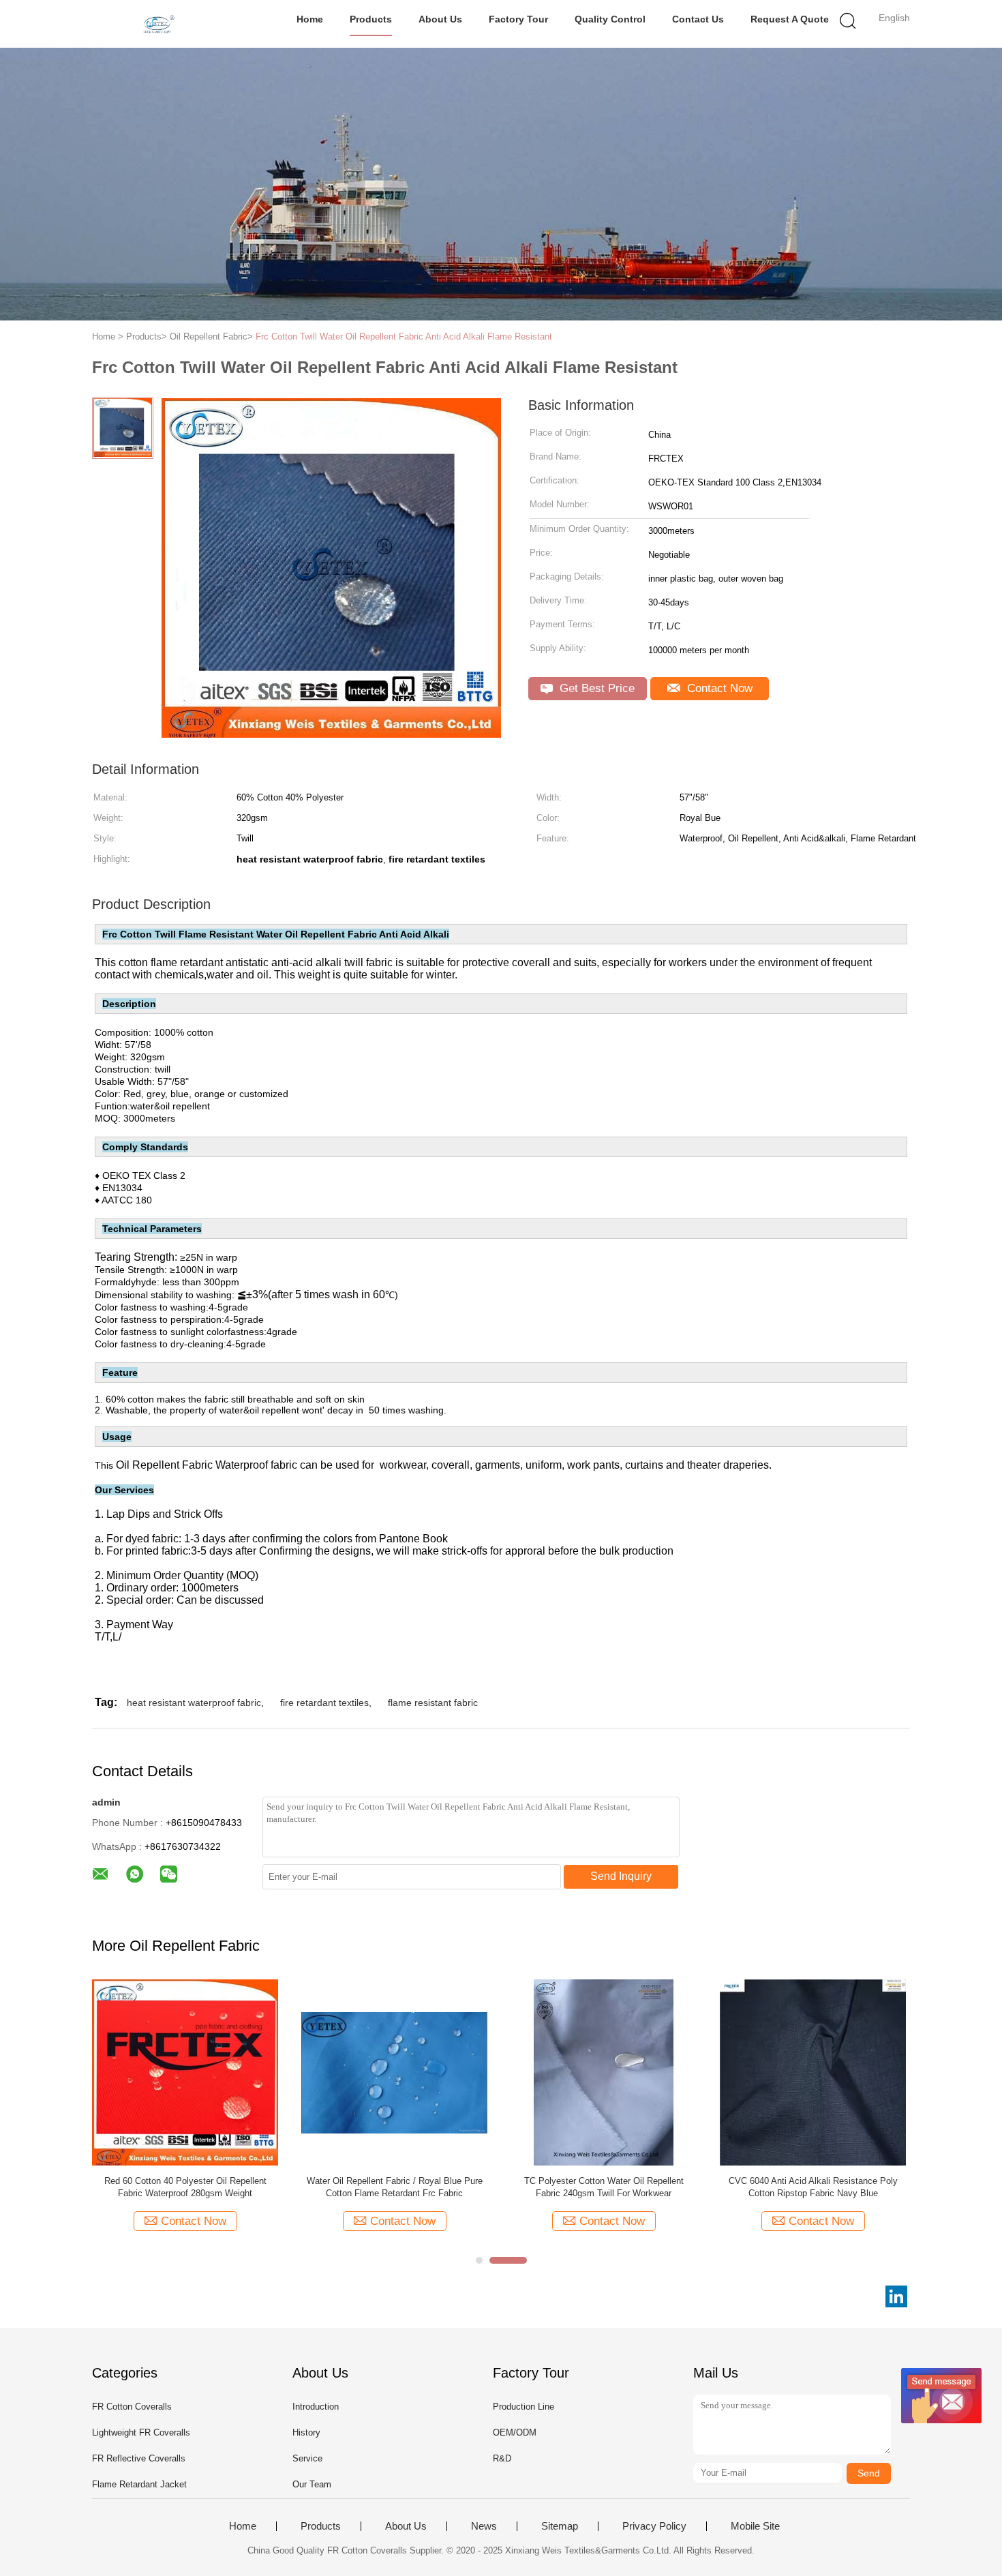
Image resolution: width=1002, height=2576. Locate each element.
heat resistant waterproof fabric (194, 1703)
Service (307, 2458)
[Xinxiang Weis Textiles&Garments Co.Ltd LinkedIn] (896, 2296)
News (484, 2526)
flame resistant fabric (433, 1703)
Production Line (523, 2407)
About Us (440, 19)
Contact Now (718, 688)
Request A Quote (790, 19)
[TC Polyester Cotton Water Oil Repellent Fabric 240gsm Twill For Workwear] (604, 2072)
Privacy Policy (654, 2526)
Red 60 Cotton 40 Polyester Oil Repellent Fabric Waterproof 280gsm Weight (185, 2187)
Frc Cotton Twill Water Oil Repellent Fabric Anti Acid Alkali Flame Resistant (404, 336)
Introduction (316, 2407)
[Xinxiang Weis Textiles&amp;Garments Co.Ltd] (158, 24)
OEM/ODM (515, 2432)
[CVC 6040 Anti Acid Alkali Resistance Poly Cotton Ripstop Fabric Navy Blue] (813, 2072)
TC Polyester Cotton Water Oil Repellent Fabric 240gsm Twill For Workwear (604, 2187)
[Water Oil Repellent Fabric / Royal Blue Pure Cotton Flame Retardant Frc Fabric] (394, 2072)
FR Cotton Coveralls (132, 2407)
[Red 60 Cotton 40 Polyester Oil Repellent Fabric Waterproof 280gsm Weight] (185, 2072)
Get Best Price (595, 688)
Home (310, 19)
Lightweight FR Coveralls (141, 2432)
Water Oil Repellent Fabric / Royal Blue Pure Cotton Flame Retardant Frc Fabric (395, 2187)
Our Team (312, 2484)
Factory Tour (518, 19)
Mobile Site (755, 2526)
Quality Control (610, 19)
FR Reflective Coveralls (139, 2458)
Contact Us (698, 19)
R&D (502, 2458)
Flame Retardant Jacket (139, 2484)
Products (371, 19)
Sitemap (560, 2526)
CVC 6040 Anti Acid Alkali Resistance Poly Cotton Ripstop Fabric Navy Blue (813, 2187)
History (306, 2432)
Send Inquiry (621, 1876)
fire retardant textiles (324, 1703)
